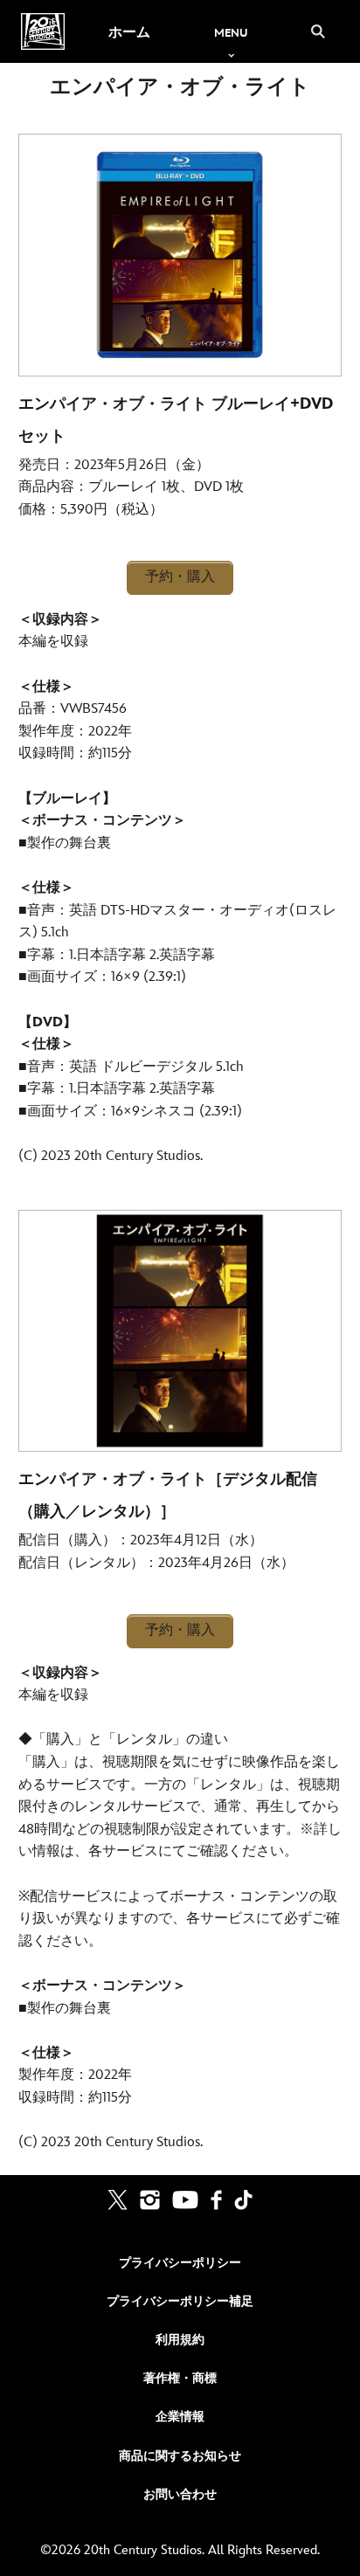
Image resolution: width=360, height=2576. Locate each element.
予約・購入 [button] (180, 577)
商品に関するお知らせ (180, 2456)
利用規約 (180, 2340)
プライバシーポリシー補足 (180, 2301)
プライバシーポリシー (180, 2263)
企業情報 (180, 2417)
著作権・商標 (180, 2378)
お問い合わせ (180, 2494)
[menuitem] (129, 31)
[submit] (318, 31)
